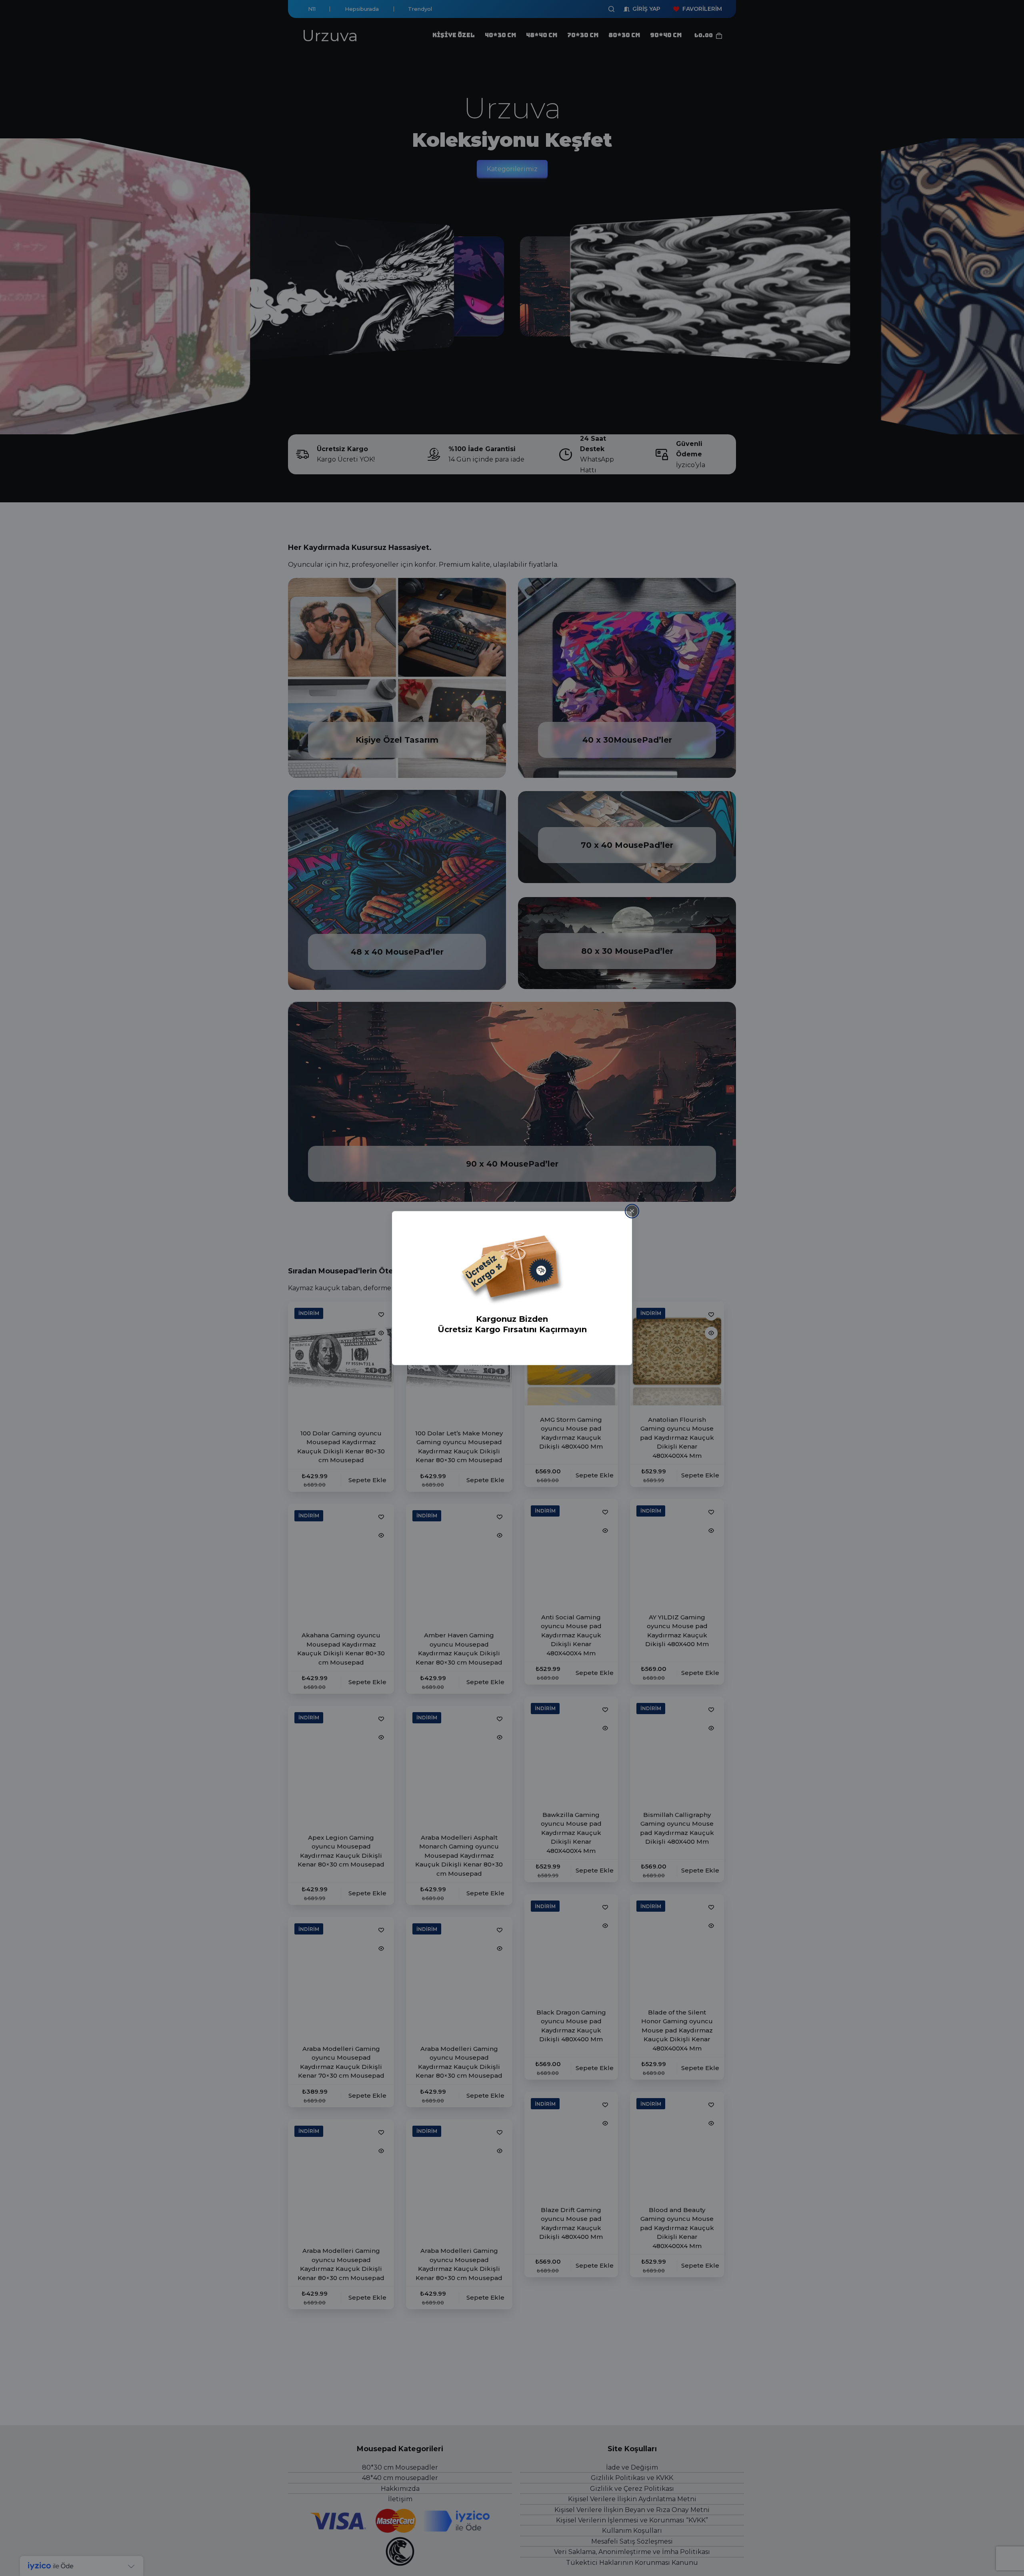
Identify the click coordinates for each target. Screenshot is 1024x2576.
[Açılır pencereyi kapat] (632, 1211)
